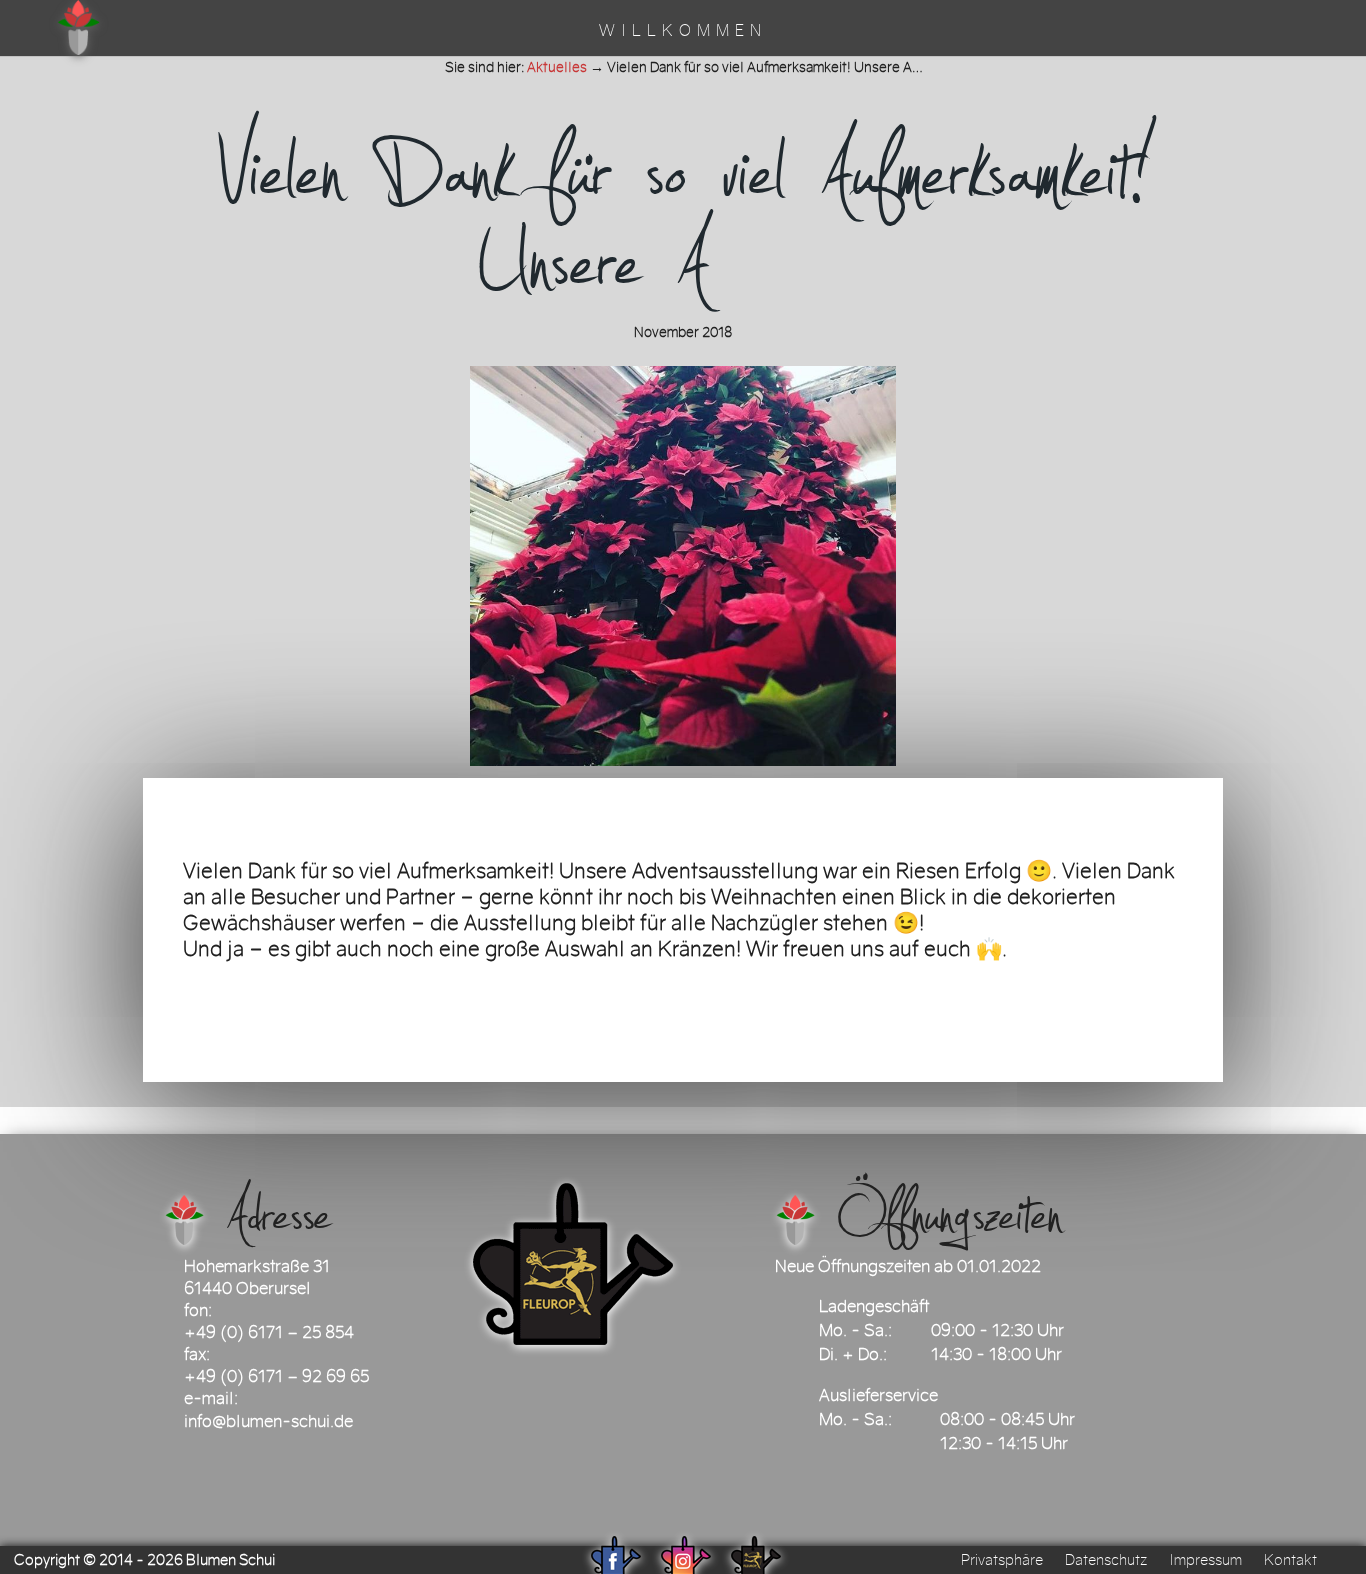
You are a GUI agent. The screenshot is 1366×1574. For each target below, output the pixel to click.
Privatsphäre (1002, 1560)
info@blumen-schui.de (268, 1421)
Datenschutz (1106, 1560)
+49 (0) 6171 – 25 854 (269, 1332)
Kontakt (1290, 1560)
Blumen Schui (230, 1560)
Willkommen (683, 32)
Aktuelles (557, 67)
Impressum (1205, 1560)
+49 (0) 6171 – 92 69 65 (276, 1376)
